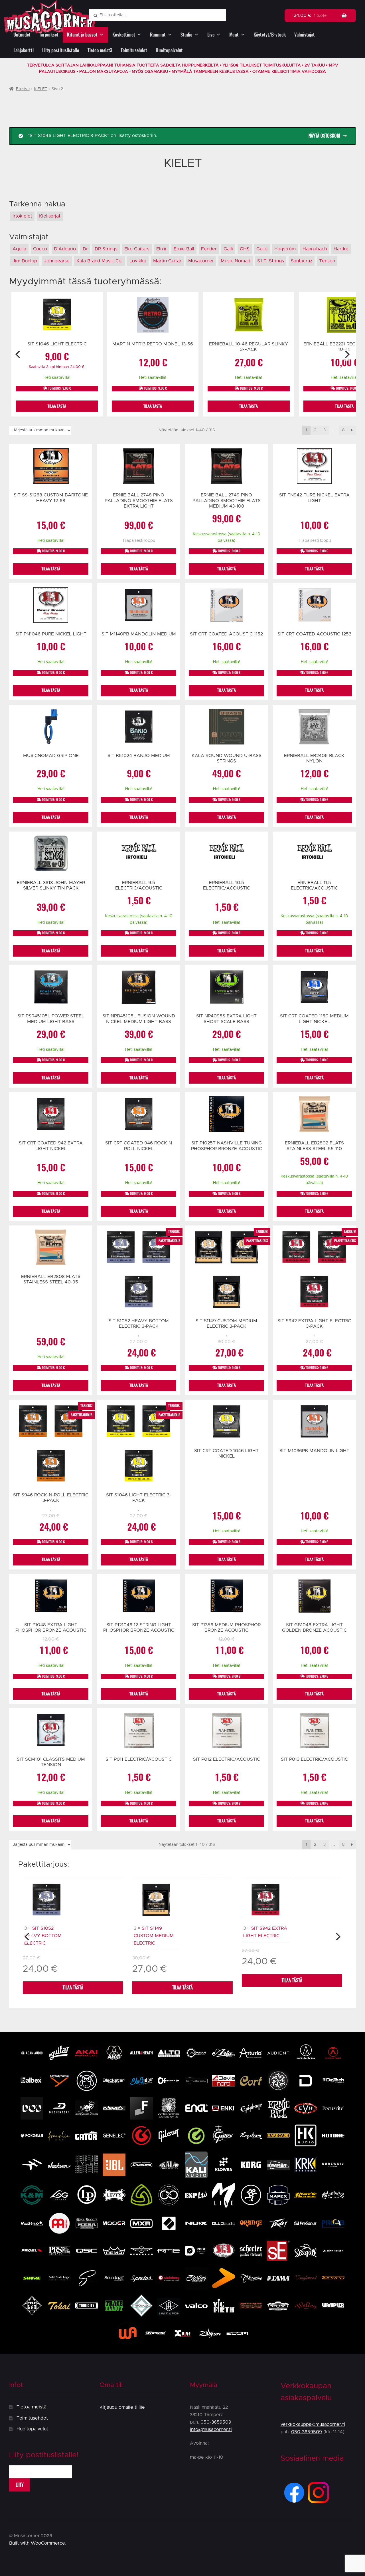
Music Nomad (236, 261)
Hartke (341, 249)
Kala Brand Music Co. (100, 261)
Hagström (285, 249)
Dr (85, 249)
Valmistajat (305, 35)
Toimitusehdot (134, 50)
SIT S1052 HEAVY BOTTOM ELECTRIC (43, 1936)
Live (211, 35)
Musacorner (201, 261)
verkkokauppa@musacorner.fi (313, 2424)
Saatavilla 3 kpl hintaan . (57, 367)
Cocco (40, 249)
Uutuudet (22, 35)
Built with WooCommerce (37, 2543)
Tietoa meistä (100, 50)
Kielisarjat (50, 216)
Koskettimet (124, 35)
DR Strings (106, 249)
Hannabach (315, 249)
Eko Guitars (137, 249)
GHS (245, 249)
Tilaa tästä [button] (57, 406)
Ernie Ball (184, 249)
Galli (228, 249)
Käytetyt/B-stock (270, 35)
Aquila (19, 249)
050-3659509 (216, 2422)
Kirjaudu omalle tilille (122, 2407)
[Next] (347, 355)
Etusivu (23, 89)
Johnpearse (57, 261)
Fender (209, 249)
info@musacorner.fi (211, 2430)
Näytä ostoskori (324, 136)
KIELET (41, 89)
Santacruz (302, 261)
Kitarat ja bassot (82, 35)
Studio (186, 35)
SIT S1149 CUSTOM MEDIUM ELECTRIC (154, 1936)
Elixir (162, 249)
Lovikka (138, 261)
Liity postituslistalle (61, 50)
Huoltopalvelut (169, 50)
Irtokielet (22, 216)
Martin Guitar (167, 261)
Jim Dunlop (25, 261)
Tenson (327, 261)
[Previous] (18, 355)
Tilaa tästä (73, 1988)
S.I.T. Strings (271, 261)
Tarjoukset (49, 35)
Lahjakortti (24, 50)
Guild (262, 249)
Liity (20, 2485)
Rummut (158, 35)
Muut (234, 35)
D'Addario (65, 249)
